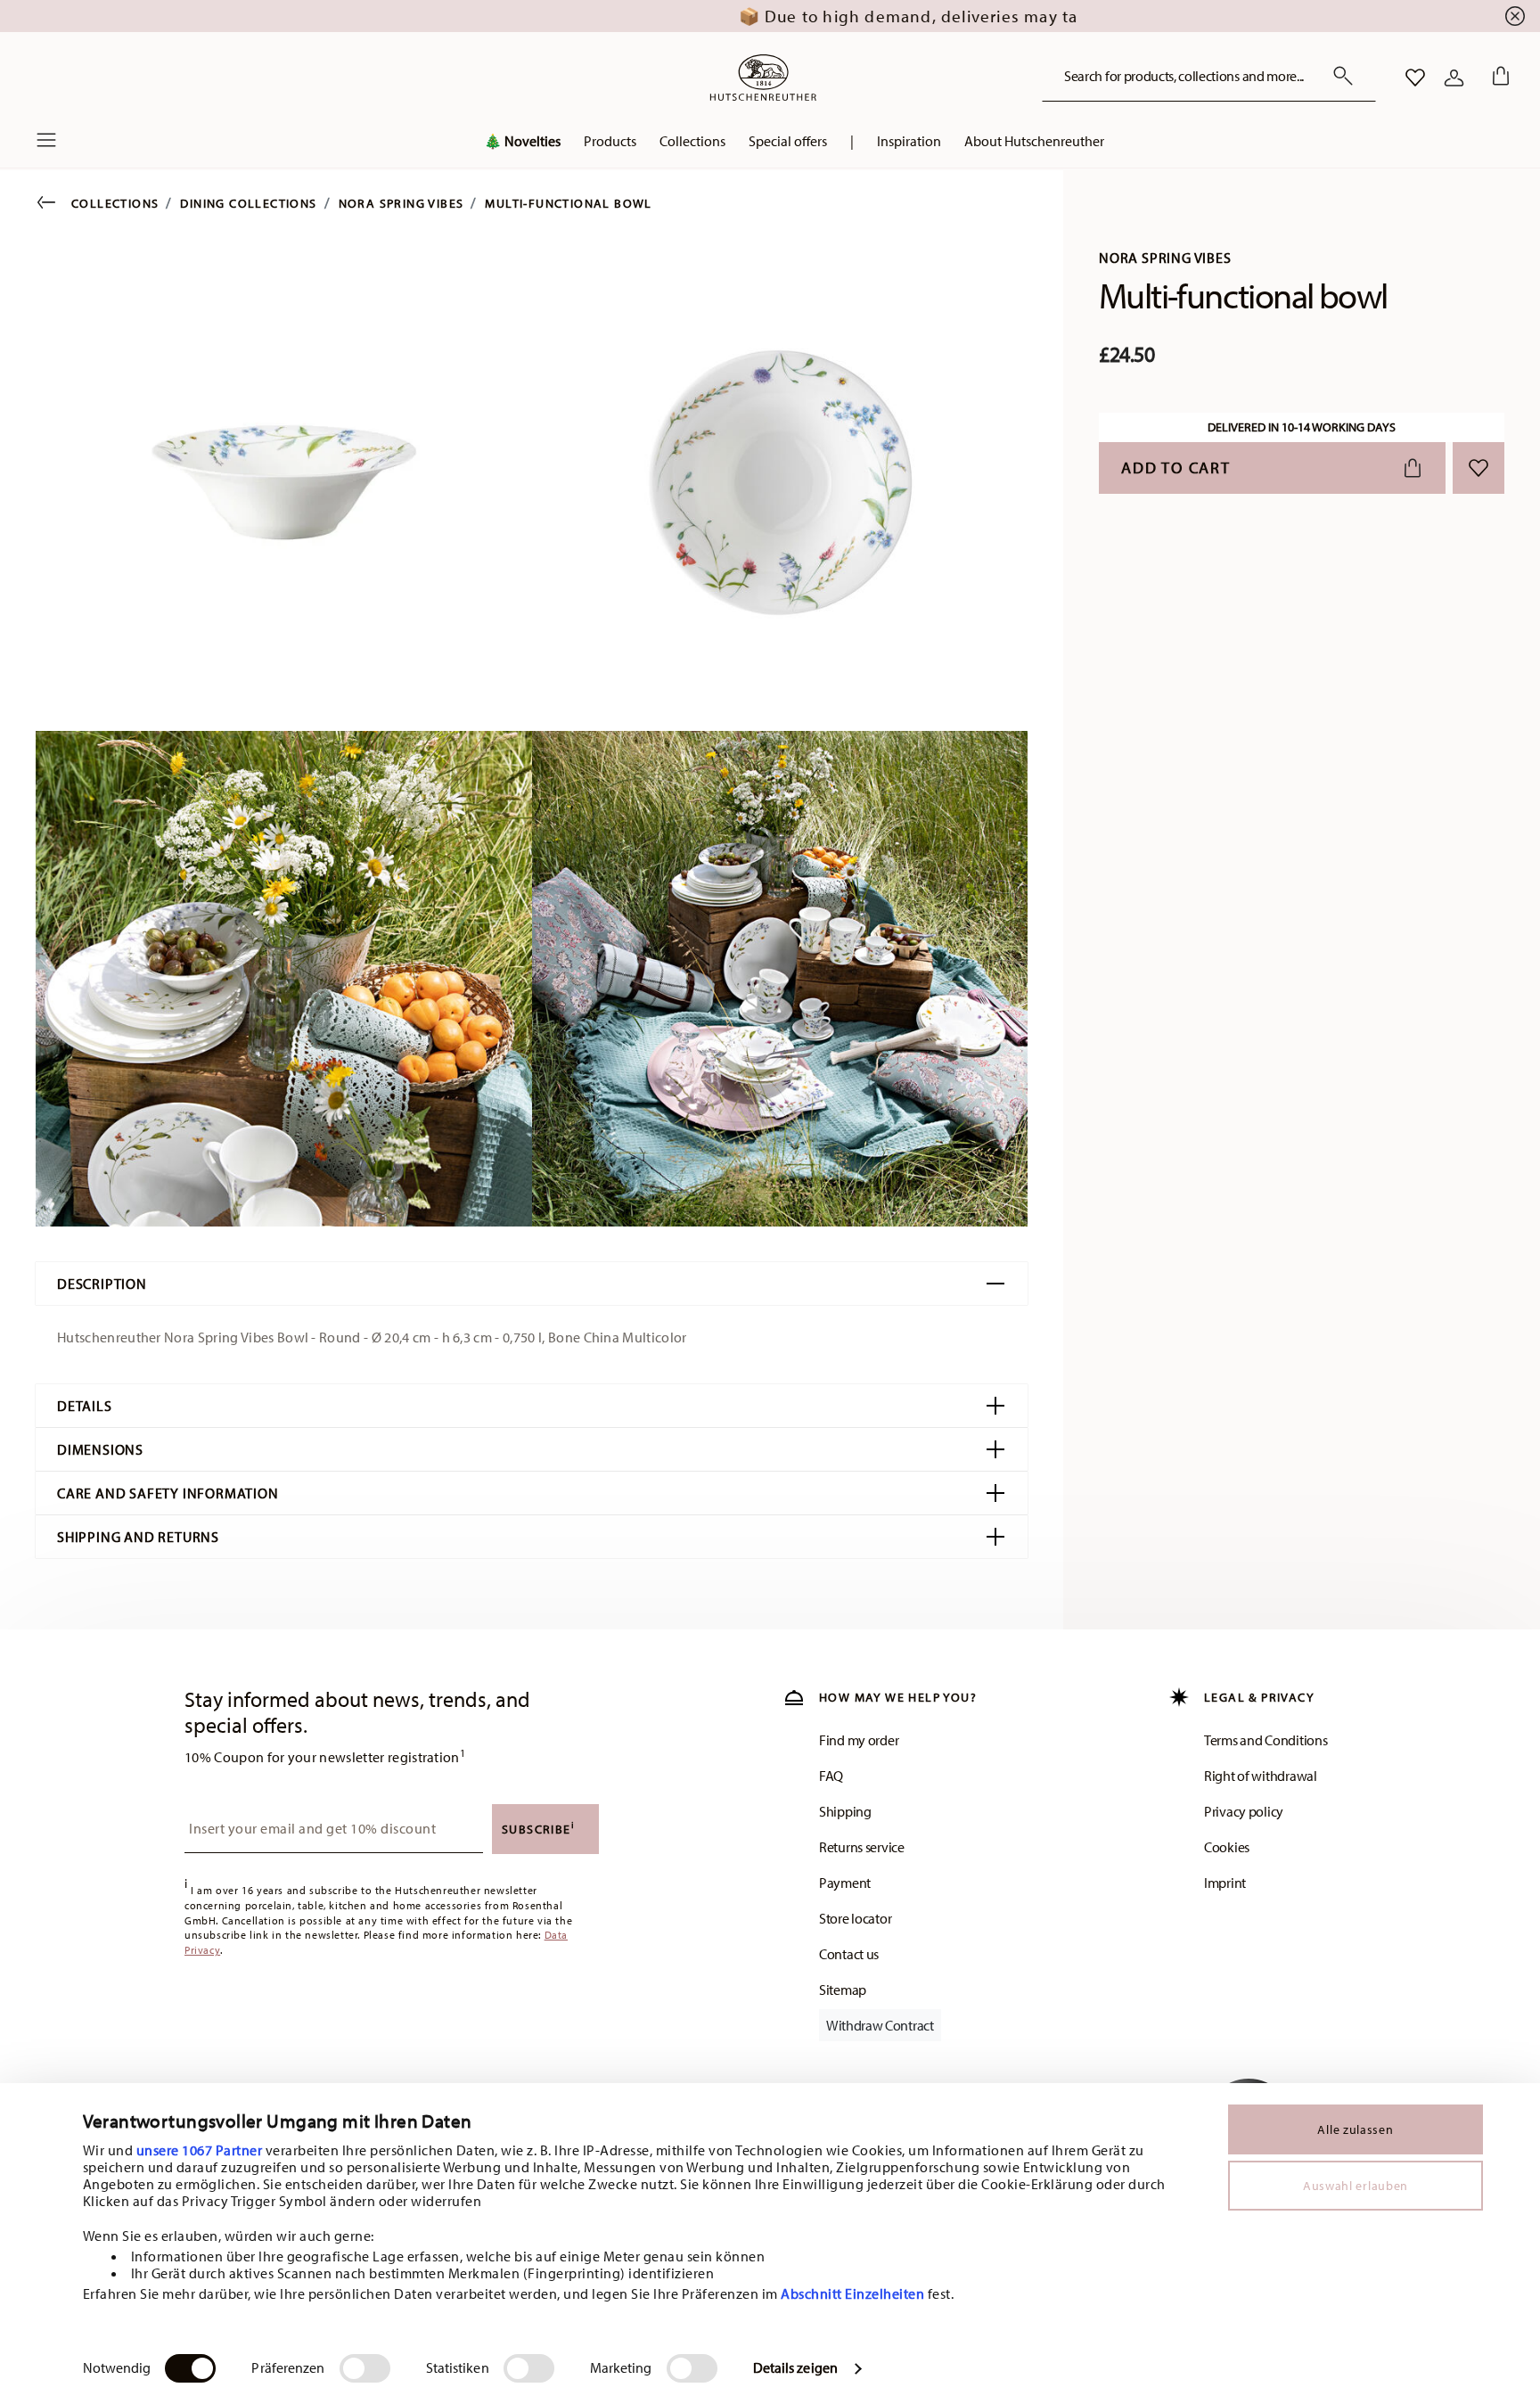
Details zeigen (795, 2367)
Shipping (845, 1811)
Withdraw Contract (880, 2025)
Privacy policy (1244, 1811)
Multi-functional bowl (568, 203)
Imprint (1225, 1883)
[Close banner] (1515, 16)
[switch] (365, 2368)
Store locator (855, 1918)
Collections (115, 203)
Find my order (859, 1740)
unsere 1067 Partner (200, 2150)
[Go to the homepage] (763, 78)
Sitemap (843, 1990)
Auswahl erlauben (1356, 2186)
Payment (845, 1883)
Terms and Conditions (1266, 1740)
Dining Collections (248, 203)
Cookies (1227, 1847)
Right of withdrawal (1261, 1776)
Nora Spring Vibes (401, 203)
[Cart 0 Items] (1497, 78)
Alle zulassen (1355, 2129)
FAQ (831, 1776)
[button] (522, 145)
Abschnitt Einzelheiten (852, 2293)
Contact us (849, 1954)
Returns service (862, 1847)
